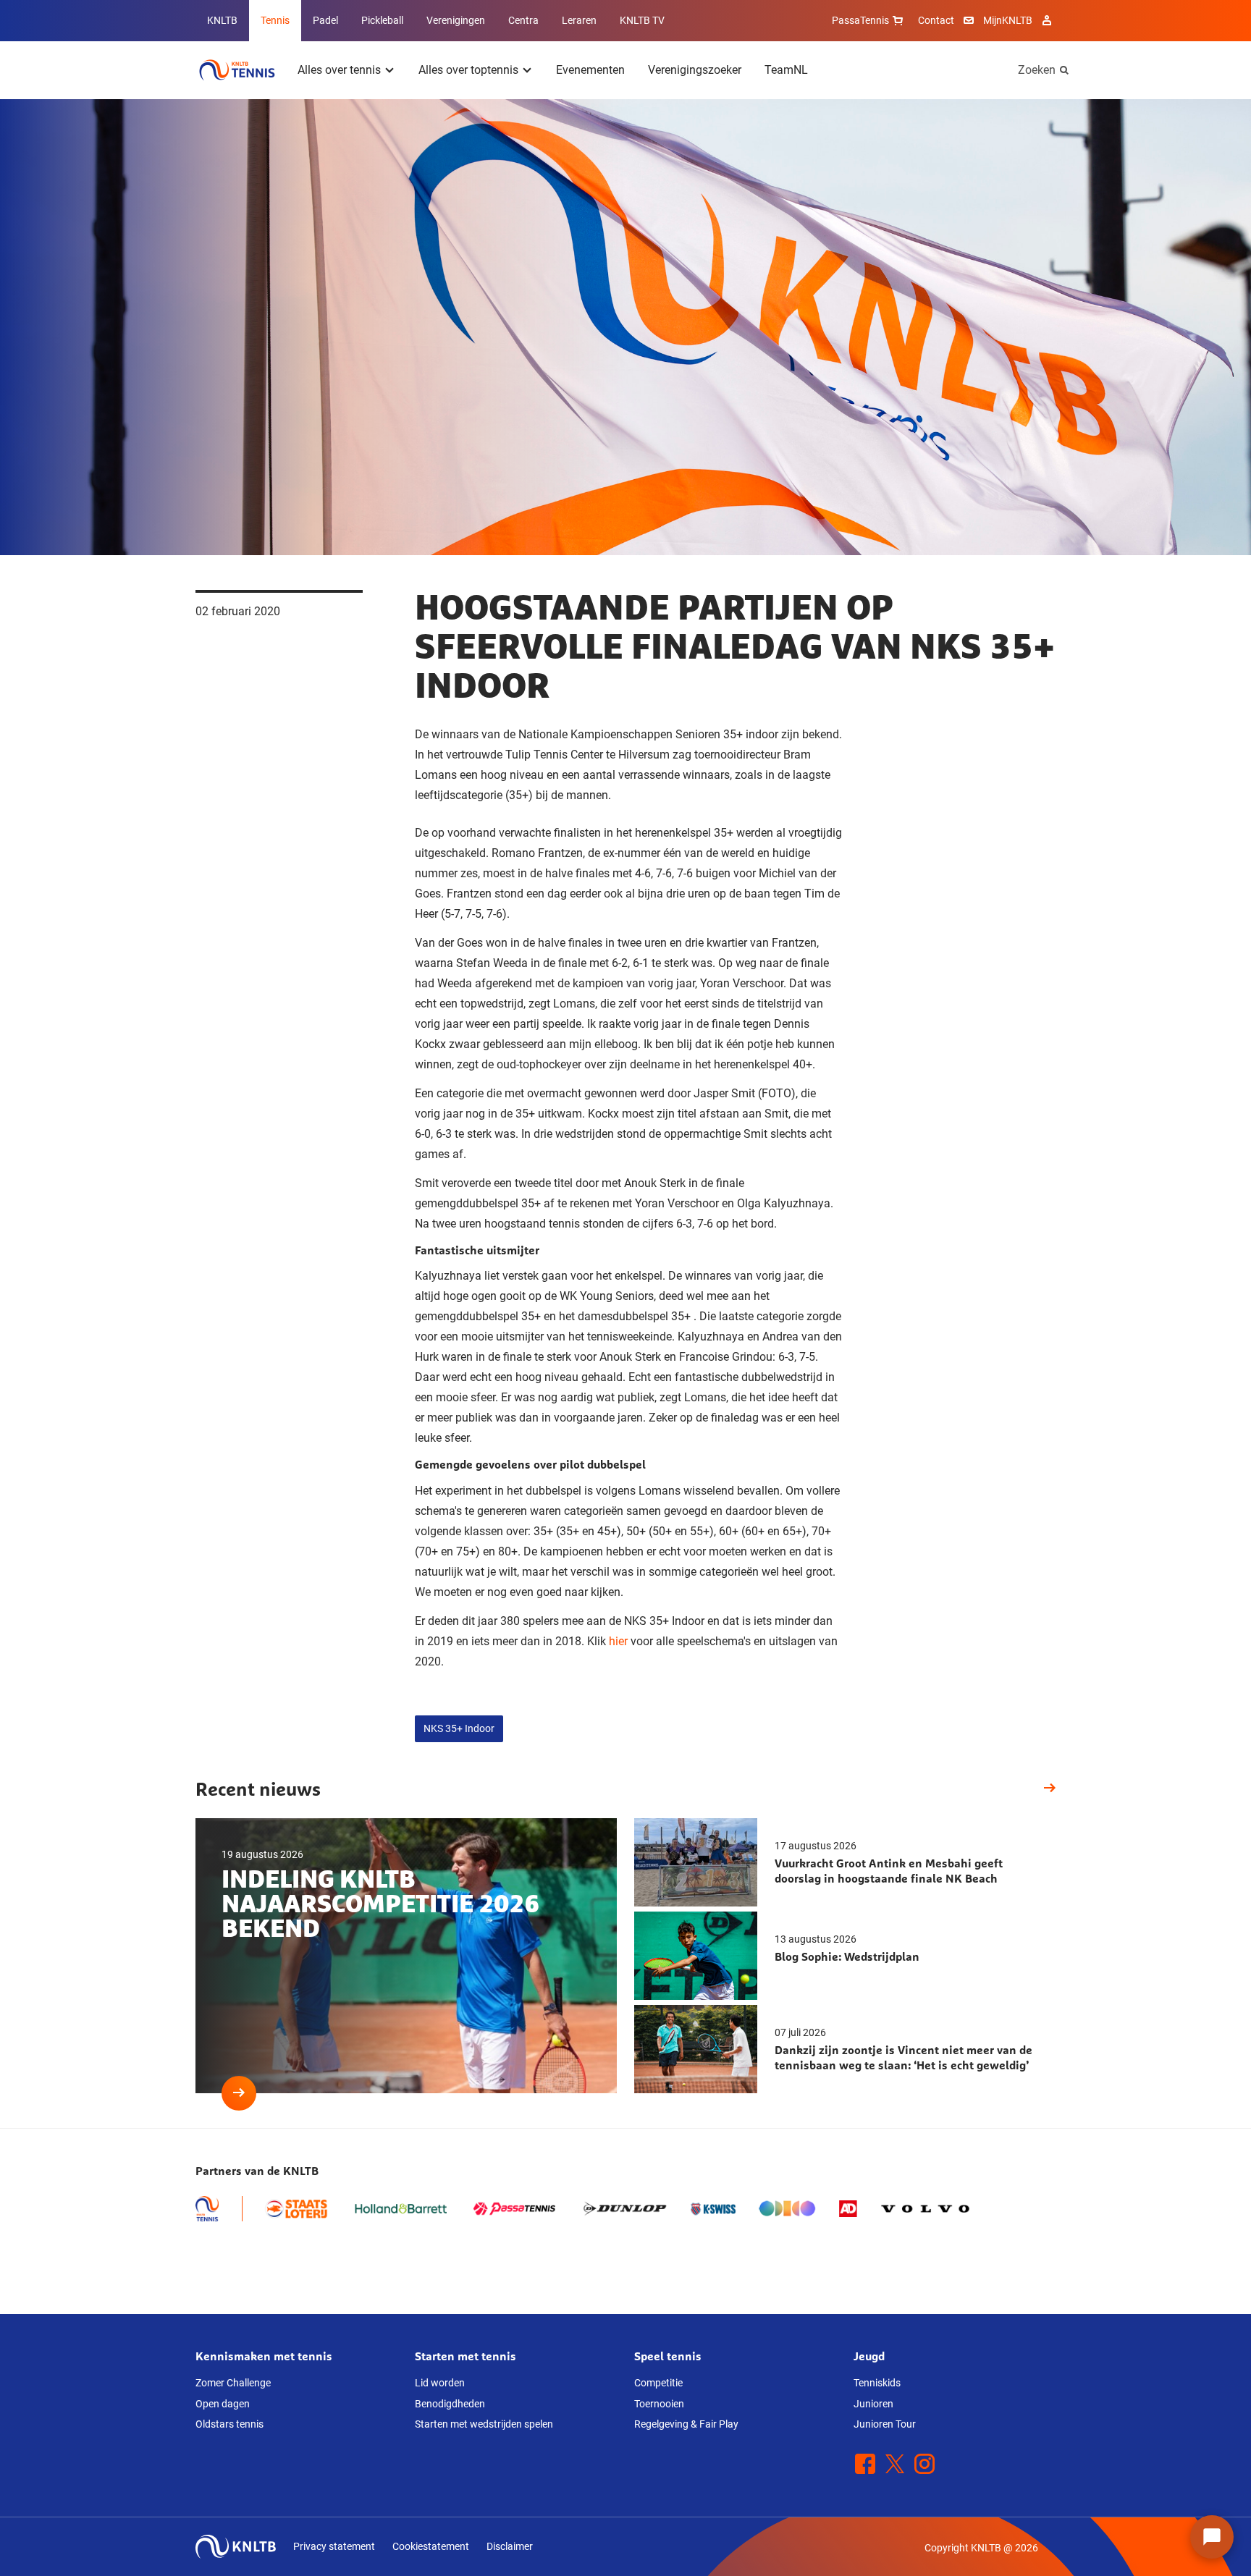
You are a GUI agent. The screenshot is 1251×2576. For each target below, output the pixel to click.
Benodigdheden (450, 2404)
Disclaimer (510, 2546)
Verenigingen (456, 20)
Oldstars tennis (229, 2424)
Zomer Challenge (233, 2383)
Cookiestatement (431, 2546)
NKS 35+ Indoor (459, 1728)
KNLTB (222, 20)
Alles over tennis (339, 70)
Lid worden (440, 2383)
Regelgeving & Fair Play (686, 2424)
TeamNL (786, 70)
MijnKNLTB (1008, 20)
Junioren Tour (885, 2424)
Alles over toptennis (468, 70)
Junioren (873, 2404)
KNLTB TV (642, 20)
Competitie (658, 2383)
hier (618, 1641)
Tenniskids (877, 2383)
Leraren (579, 20)
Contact (936, 20)
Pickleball (382, 20)
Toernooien (659, 2404)
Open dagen (223, 2404)
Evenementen (590, 70)
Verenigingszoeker (695, 70)
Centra (523, 20)
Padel (325, 20)
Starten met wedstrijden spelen (484, 2424)
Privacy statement (334, 2546)
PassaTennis (860, 20)
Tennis (275, 20)
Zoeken (1037, 70)
